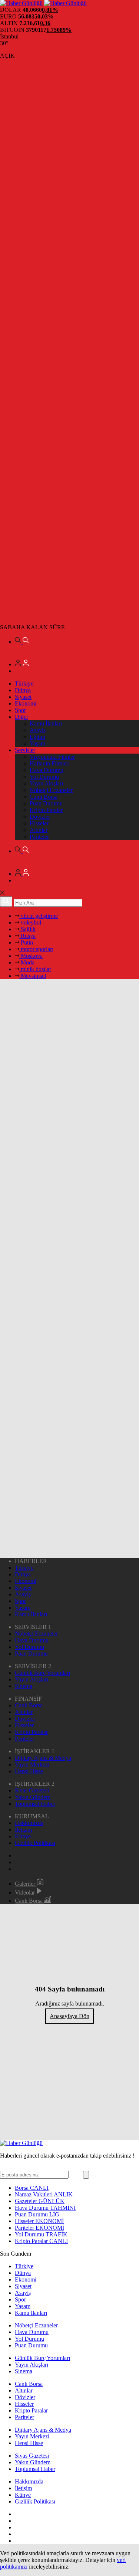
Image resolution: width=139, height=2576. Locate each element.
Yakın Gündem (33, 1797)
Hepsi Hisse (29, 1771)
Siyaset (23, 697)
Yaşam (37, 743)
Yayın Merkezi (32, 1765)
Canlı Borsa (44, 797)
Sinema (24, 1686)
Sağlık (27, 929)
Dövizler (40, 817)
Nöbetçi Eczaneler (51, 790)
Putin (26, 942)
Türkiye (24, 683)
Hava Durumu (47, 770)
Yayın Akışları (46, 783)
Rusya (27, 936)
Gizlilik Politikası (35, 1843)
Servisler (25, 750)
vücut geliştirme (39, 916)
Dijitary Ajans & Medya (43, 1758)
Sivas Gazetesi (32, 1790)
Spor (20, 710)
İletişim (23, 1830)
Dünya (23, 690)
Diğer (21, 717)
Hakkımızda (29, 1823)
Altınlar (39, 830)
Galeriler (26, 1884)
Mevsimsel (33, 976)
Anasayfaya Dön (69, 2016)
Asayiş (38, 730)
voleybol (30, 922)
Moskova (31, 956)
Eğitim (37, 737)
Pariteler (39, 837)
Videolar (26, 1893)
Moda (27, 962)
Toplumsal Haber (35, 1804)
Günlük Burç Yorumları (42, 1673)
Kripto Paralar (46, 810)
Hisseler (39, 823)
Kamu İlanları (46, 723)
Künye (23, 1836)
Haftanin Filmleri (50, 763)
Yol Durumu (44, 777)
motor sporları (36, 949)
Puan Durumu (46, 803)
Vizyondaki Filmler (52, 757)
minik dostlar (35, 969)
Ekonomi (26, 703)
